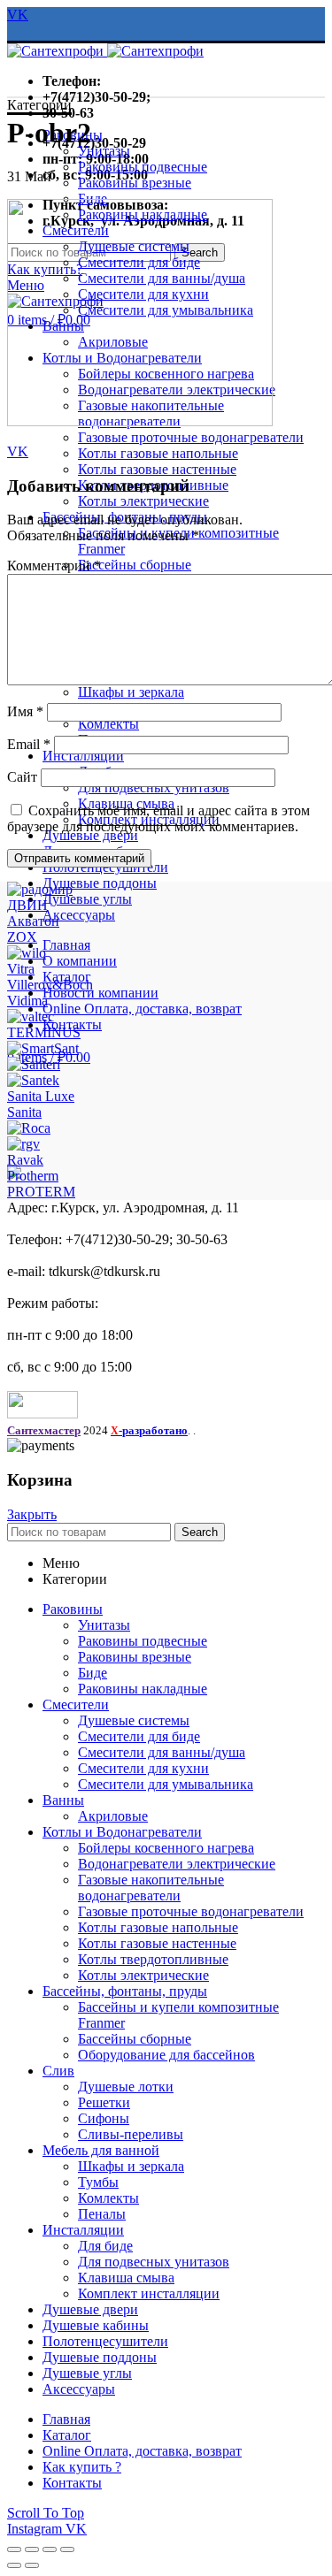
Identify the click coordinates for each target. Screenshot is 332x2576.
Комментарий (54, 566)
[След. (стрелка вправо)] (32, 2565)
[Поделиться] (32, 2549)
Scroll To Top (46, 2513)
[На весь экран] (50, 2549)
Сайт (22, 777)
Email (29, 744)
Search (200, 1532)
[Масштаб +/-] (67, 2549)
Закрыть (32, 1514)
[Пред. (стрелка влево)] (14, 2565)
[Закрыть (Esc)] (14, 2549)
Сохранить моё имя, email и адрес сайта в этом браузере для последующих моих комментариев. (158, 818)
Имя (25, 711)
